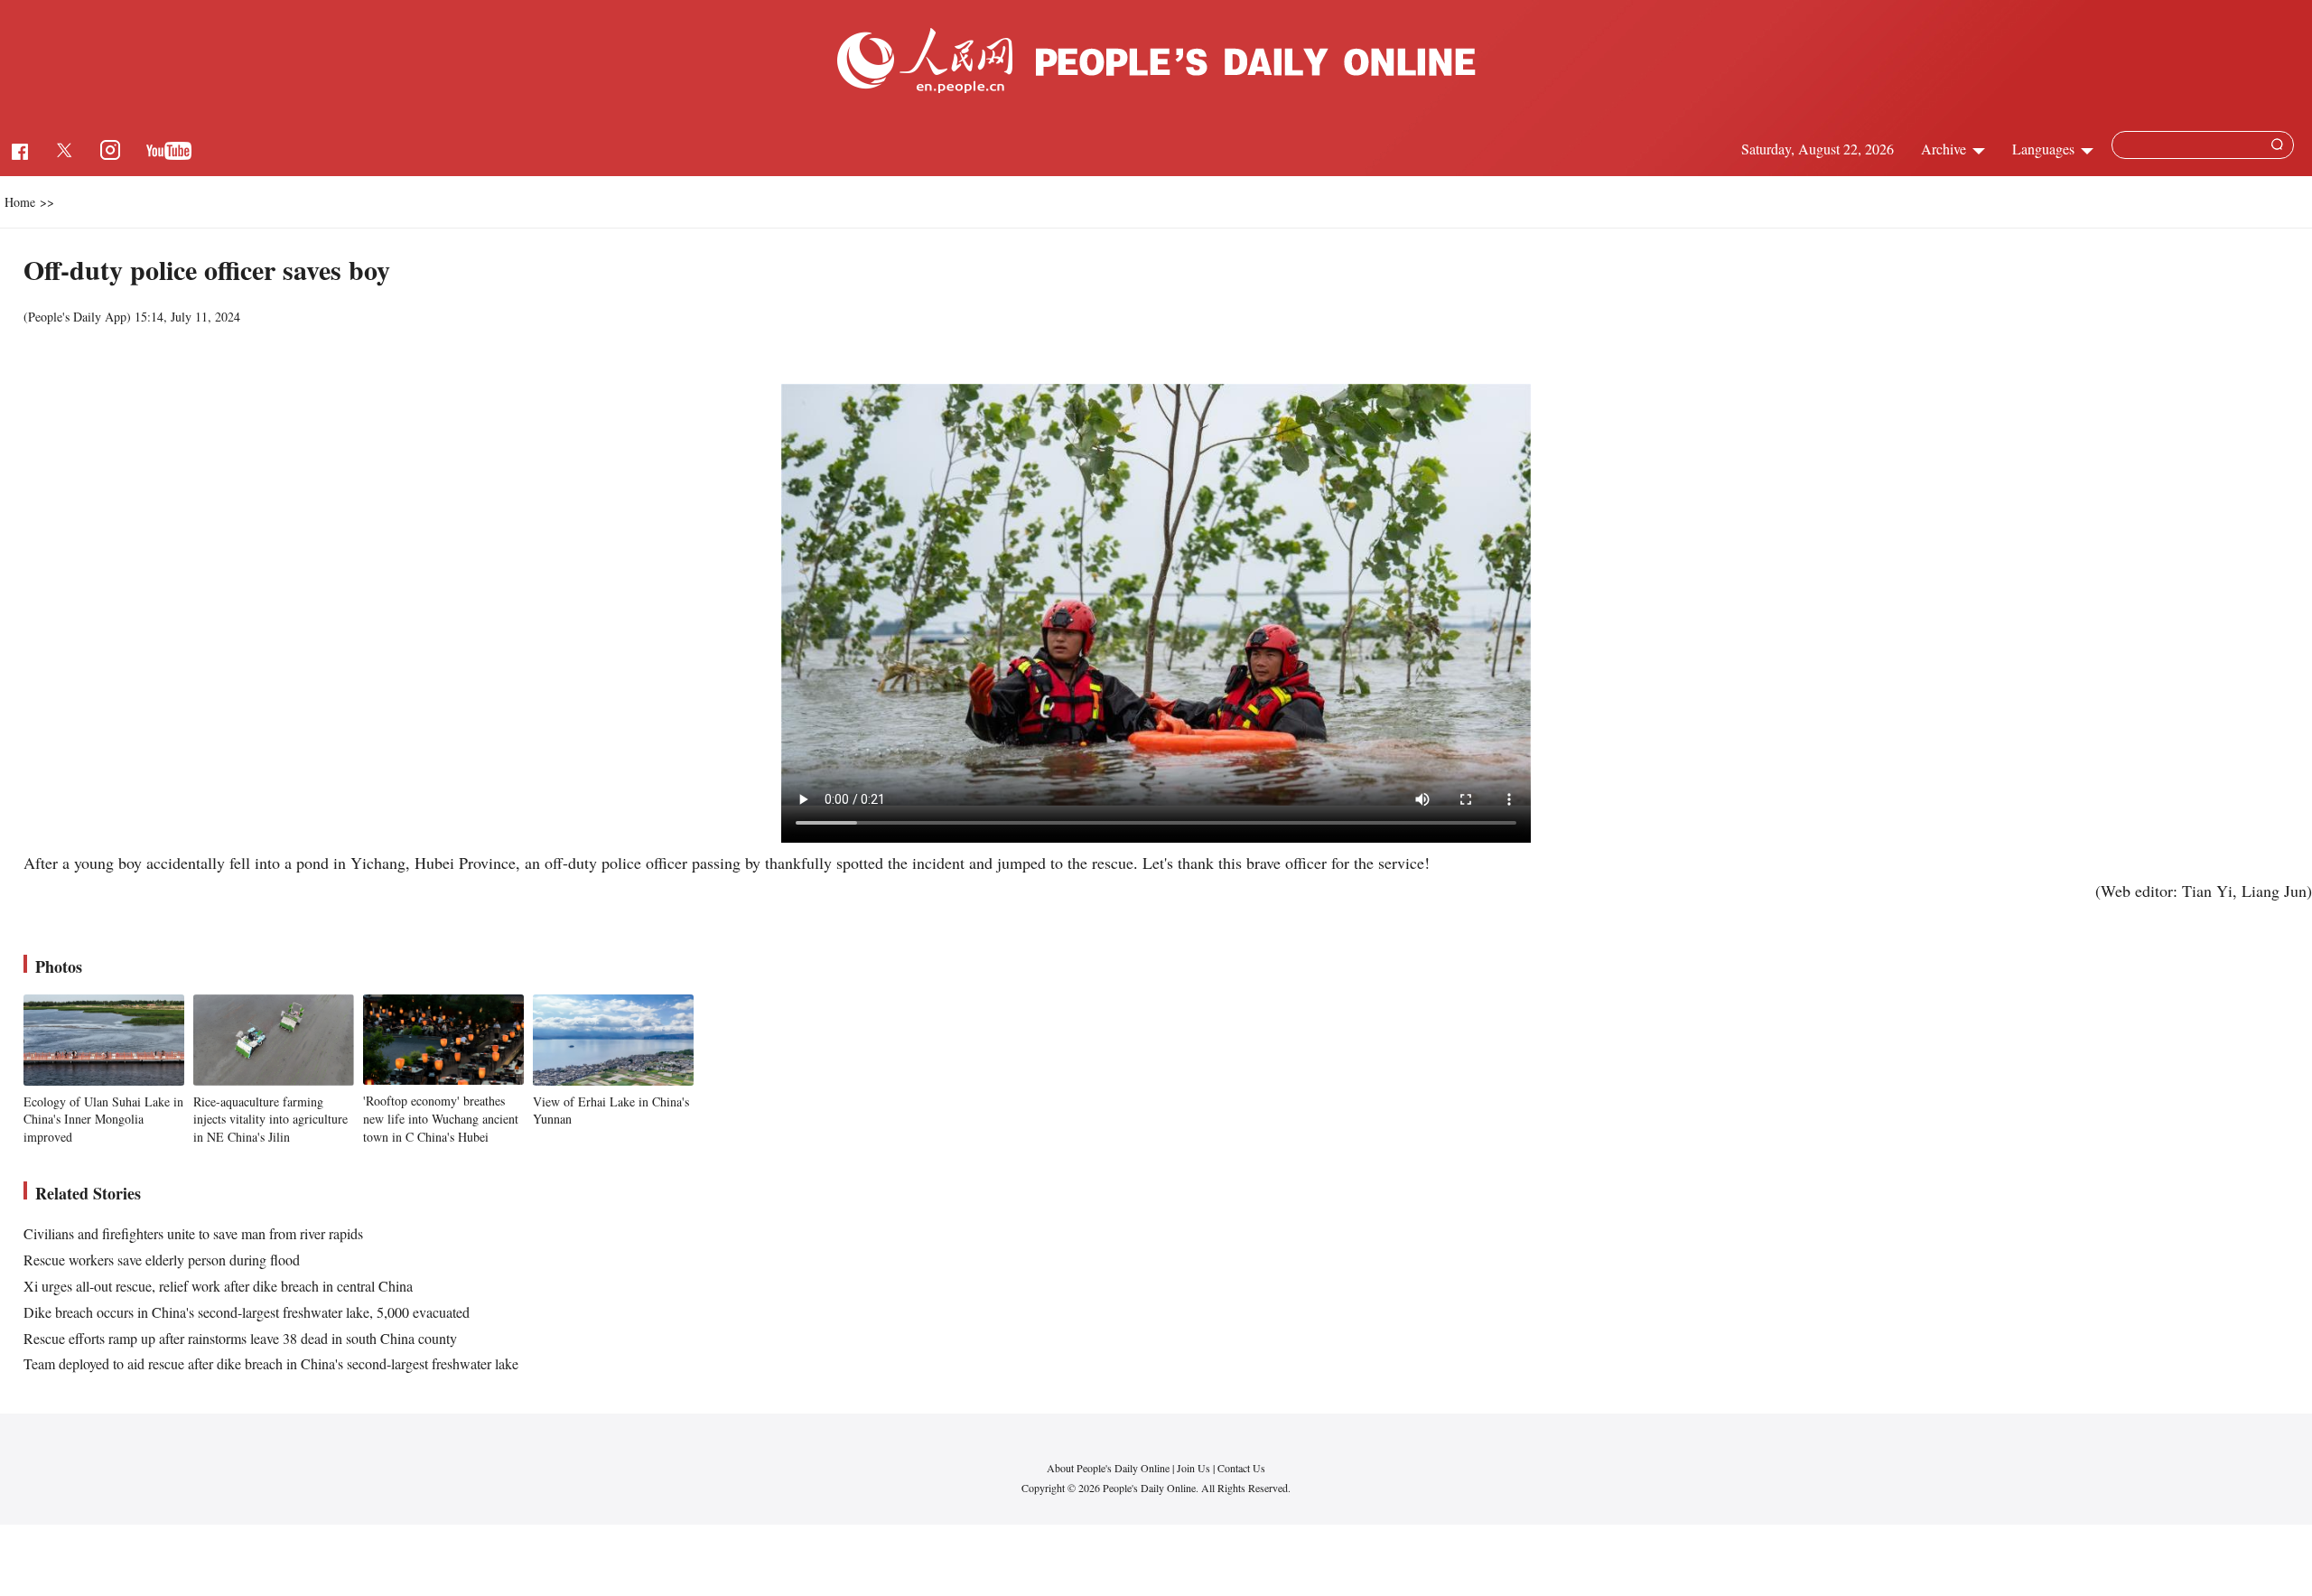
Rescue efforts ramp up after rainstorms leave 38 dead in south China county (240, 1338)
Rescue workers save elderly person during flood (162, 1260)
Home (20, 202)
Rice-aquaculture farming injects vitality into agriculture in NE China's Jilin (270, 1119)
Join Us (1195, 1468)
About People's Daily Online (1108, 1468)
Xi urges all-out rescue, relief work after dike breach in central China (218, 1286)
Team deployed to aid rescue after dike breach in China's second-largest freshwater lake (271, 1363)
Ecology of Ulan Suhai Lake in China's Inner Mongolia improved (103, 1119)
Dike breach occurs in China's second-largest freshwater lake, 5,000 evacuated (247, 1312)
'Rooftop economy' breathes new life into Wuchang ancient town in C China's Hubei (441, 1118)
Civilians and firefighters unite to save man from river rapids (193, 1233)
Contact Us (1241, 1468)
